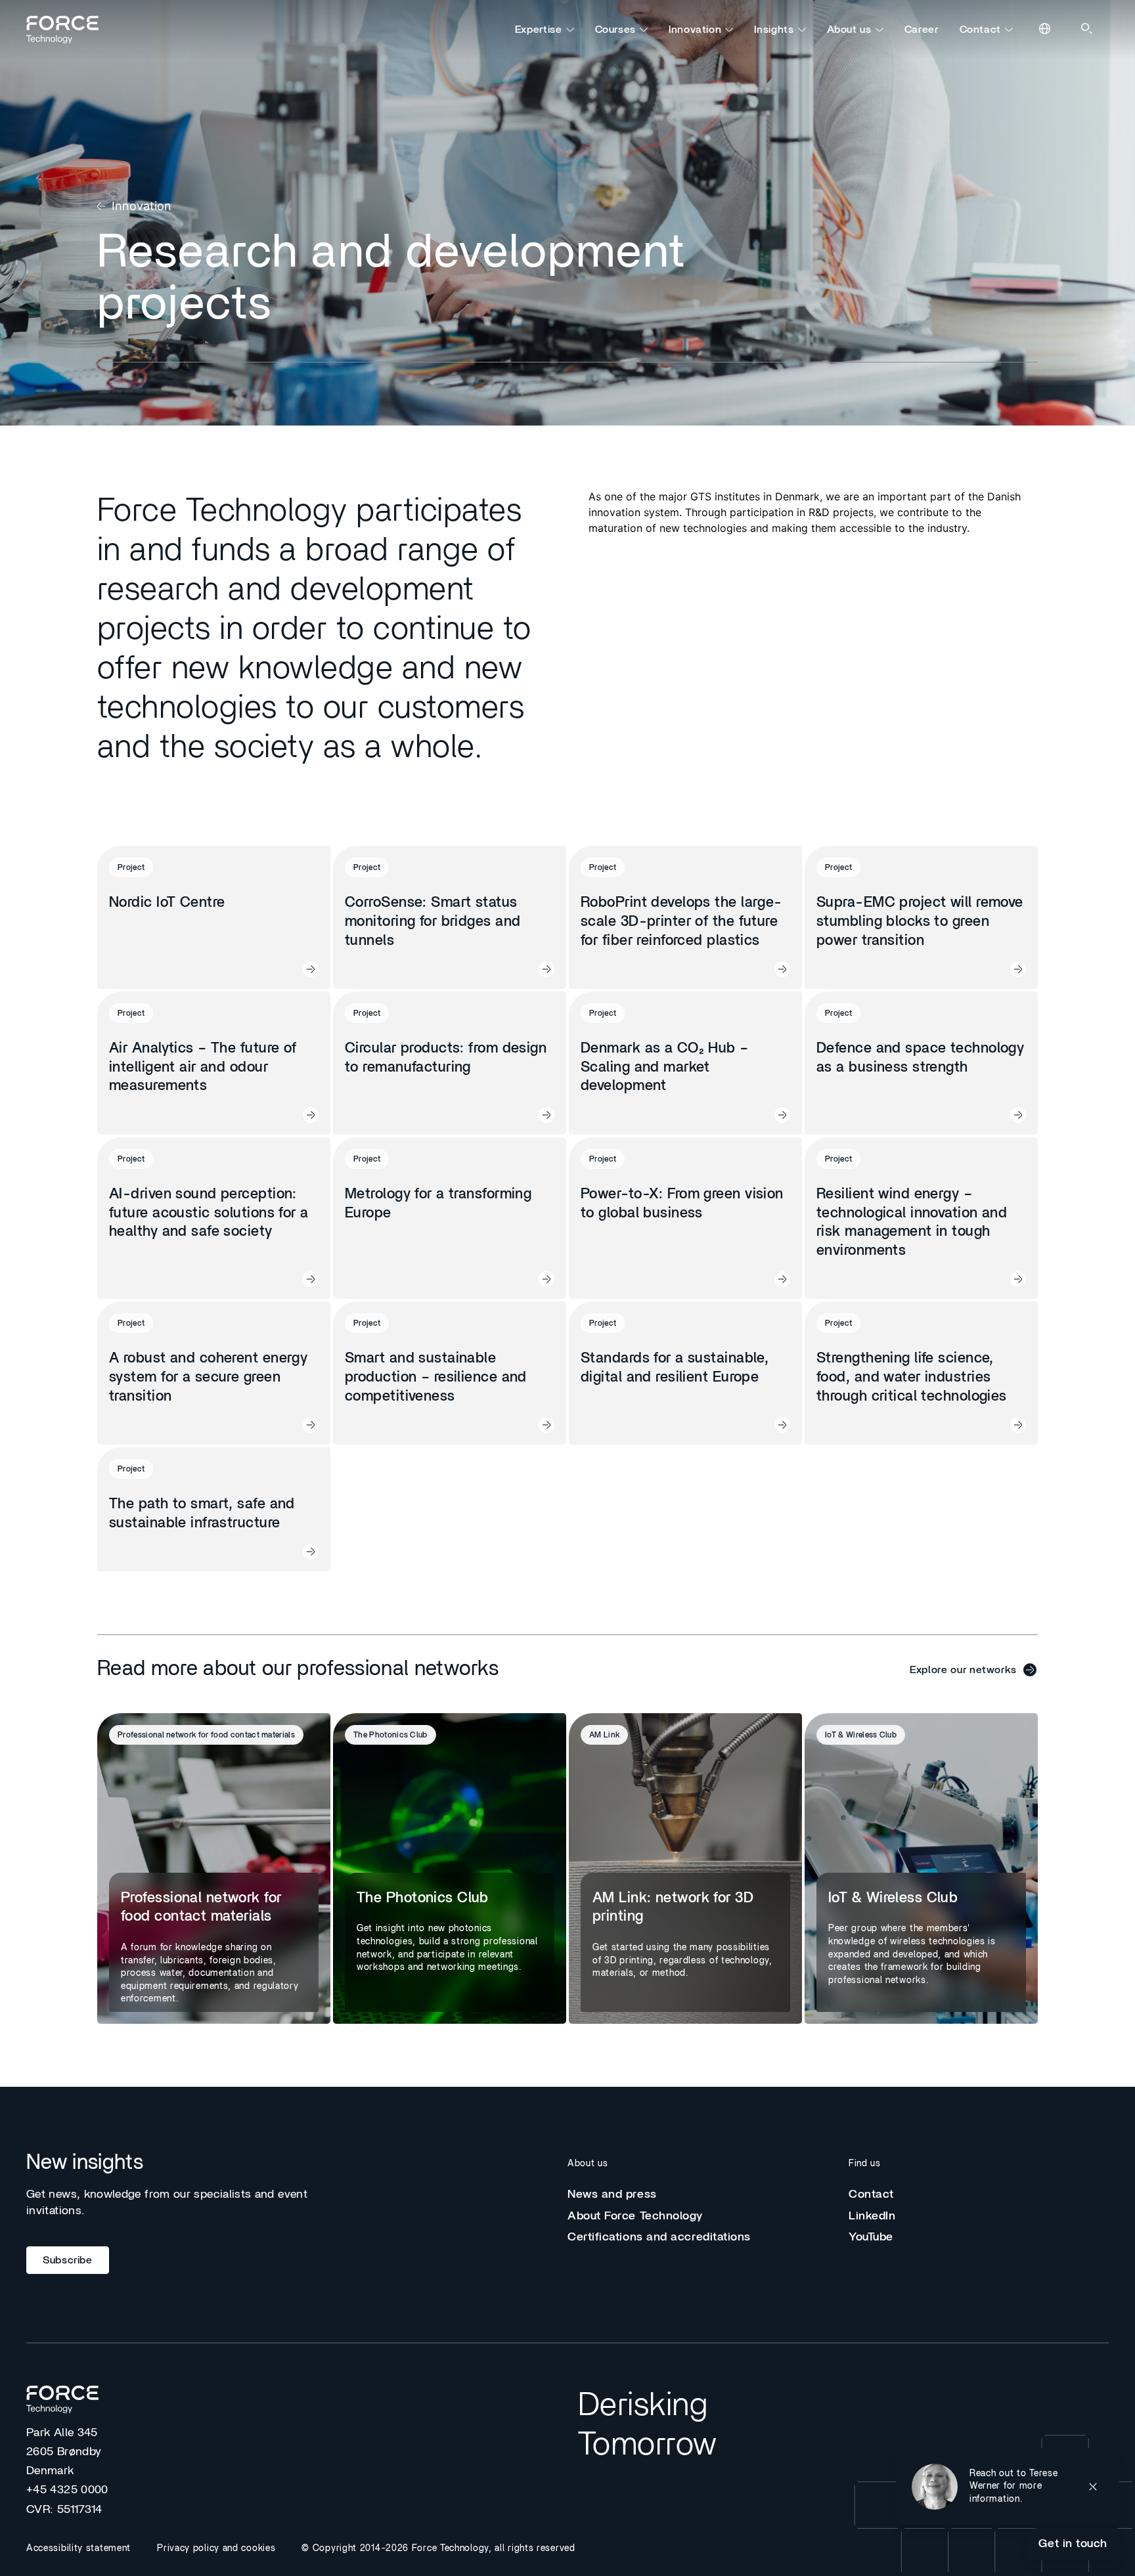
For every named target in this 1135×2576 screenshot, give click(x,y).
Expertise (539, 30)
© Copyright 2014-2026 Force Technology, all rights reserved (438, 2548)
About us (849, 30)
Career (922, 30)
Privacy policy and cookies (216, 2548)
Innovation (695, 30)
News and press (612, 2194)
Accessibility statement (78, 2548)
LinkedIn (872, 2216)
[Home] (68, 30)
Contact (980, 30)
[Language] (1046, 30)
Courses (615, 30)
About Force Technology (635, 2216)
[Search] (1088, 30)
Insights (774, 30)
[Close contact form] (1093, 2487)
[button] (1008, 2487)
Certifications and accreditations (659, 2237)
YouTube (871, 2237)
